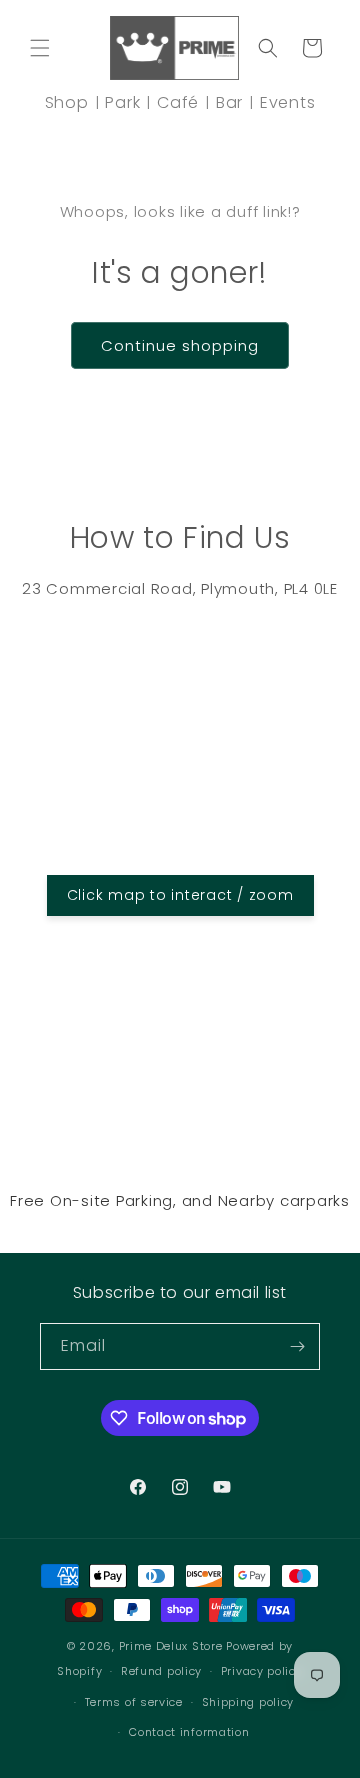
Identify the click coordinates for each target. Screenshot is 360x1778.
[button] (40, 48)
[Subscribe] (297, 1346)
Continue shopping (180, 345)
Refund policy (161, 1671)
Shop (67, 102)
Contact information (189, 1732)
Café (178, 102)
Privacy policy (262, 1671)
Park (122, 102)
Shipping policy (248, 1702)
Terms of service (134, 1702)
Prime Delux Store (171, 1646)
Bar (229, 102)
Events (288, 102)
